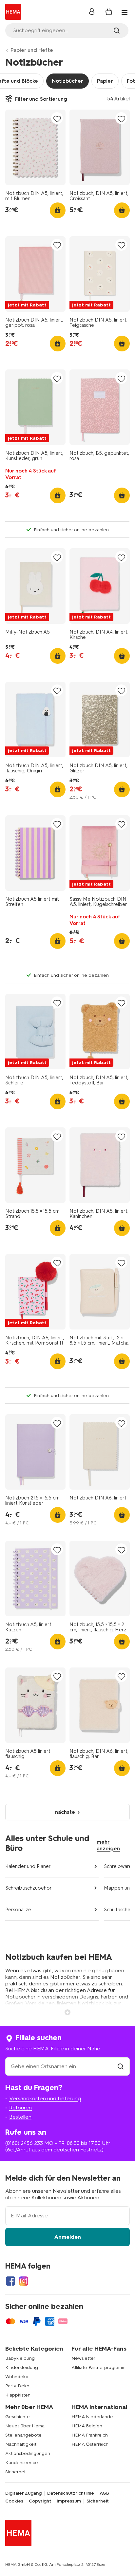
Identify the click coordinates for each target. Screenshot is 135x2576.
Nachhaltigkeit (21, 2444)
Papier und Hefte (32, 50)
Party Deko (17, 2386)
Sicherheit (16, 2472)
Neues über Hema (25, 2426)
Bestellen (20, 2117)
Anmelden (68, 2237)
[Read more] (67, 2012)
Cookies (14, 2501)
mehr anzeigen (108, 1845)
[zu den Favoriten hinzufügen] (57, 119)
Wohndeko (17, 2377)
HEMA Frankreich (90, 2435)
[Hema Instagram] (24, 2281)
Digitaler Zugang (23, 2493)
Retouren (20, 2108)
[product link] (35, 147)
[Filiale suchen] (121, 2066)
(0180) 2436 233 (24, 2143)
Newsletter (83, 2358)
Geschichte (18, 2417)
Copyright (40, 2501)
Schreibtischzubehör (29, 1888)
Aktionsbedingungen (28, 2453)
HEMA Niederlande (92, 2417)
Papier (105, 81)
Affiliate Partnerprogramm (98, 2367)
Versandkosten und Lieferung (45, 2098)
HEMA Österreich (90, 2444)
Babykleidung (20, 2358)
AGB (104, 2493)
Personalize (18, 1910)
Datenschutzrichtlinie (71, 2493)
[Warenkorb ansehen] (109, 12)
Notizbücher (67, 81)
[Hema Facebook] (10, 2281)
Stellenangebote (23, 2435)
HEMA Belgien (87, 2426)
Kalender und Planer (28, 1866)
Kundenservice (22, 2463)
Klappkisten (18, 2395)
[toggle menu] (125, 12)
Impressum (69, 2501)
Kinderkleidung (22, 2367)
